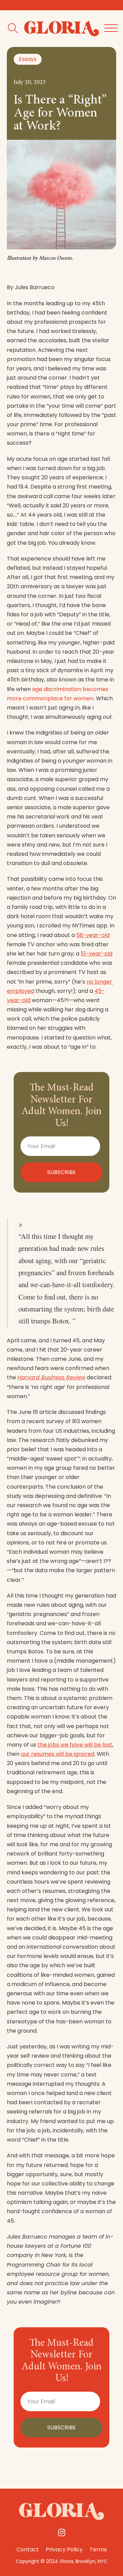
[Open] (111, 28)
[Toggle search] (13, 29)
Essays (28, 59)
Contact (28, 2549)
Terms (98, 2549)
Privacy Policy (64, 2549)
